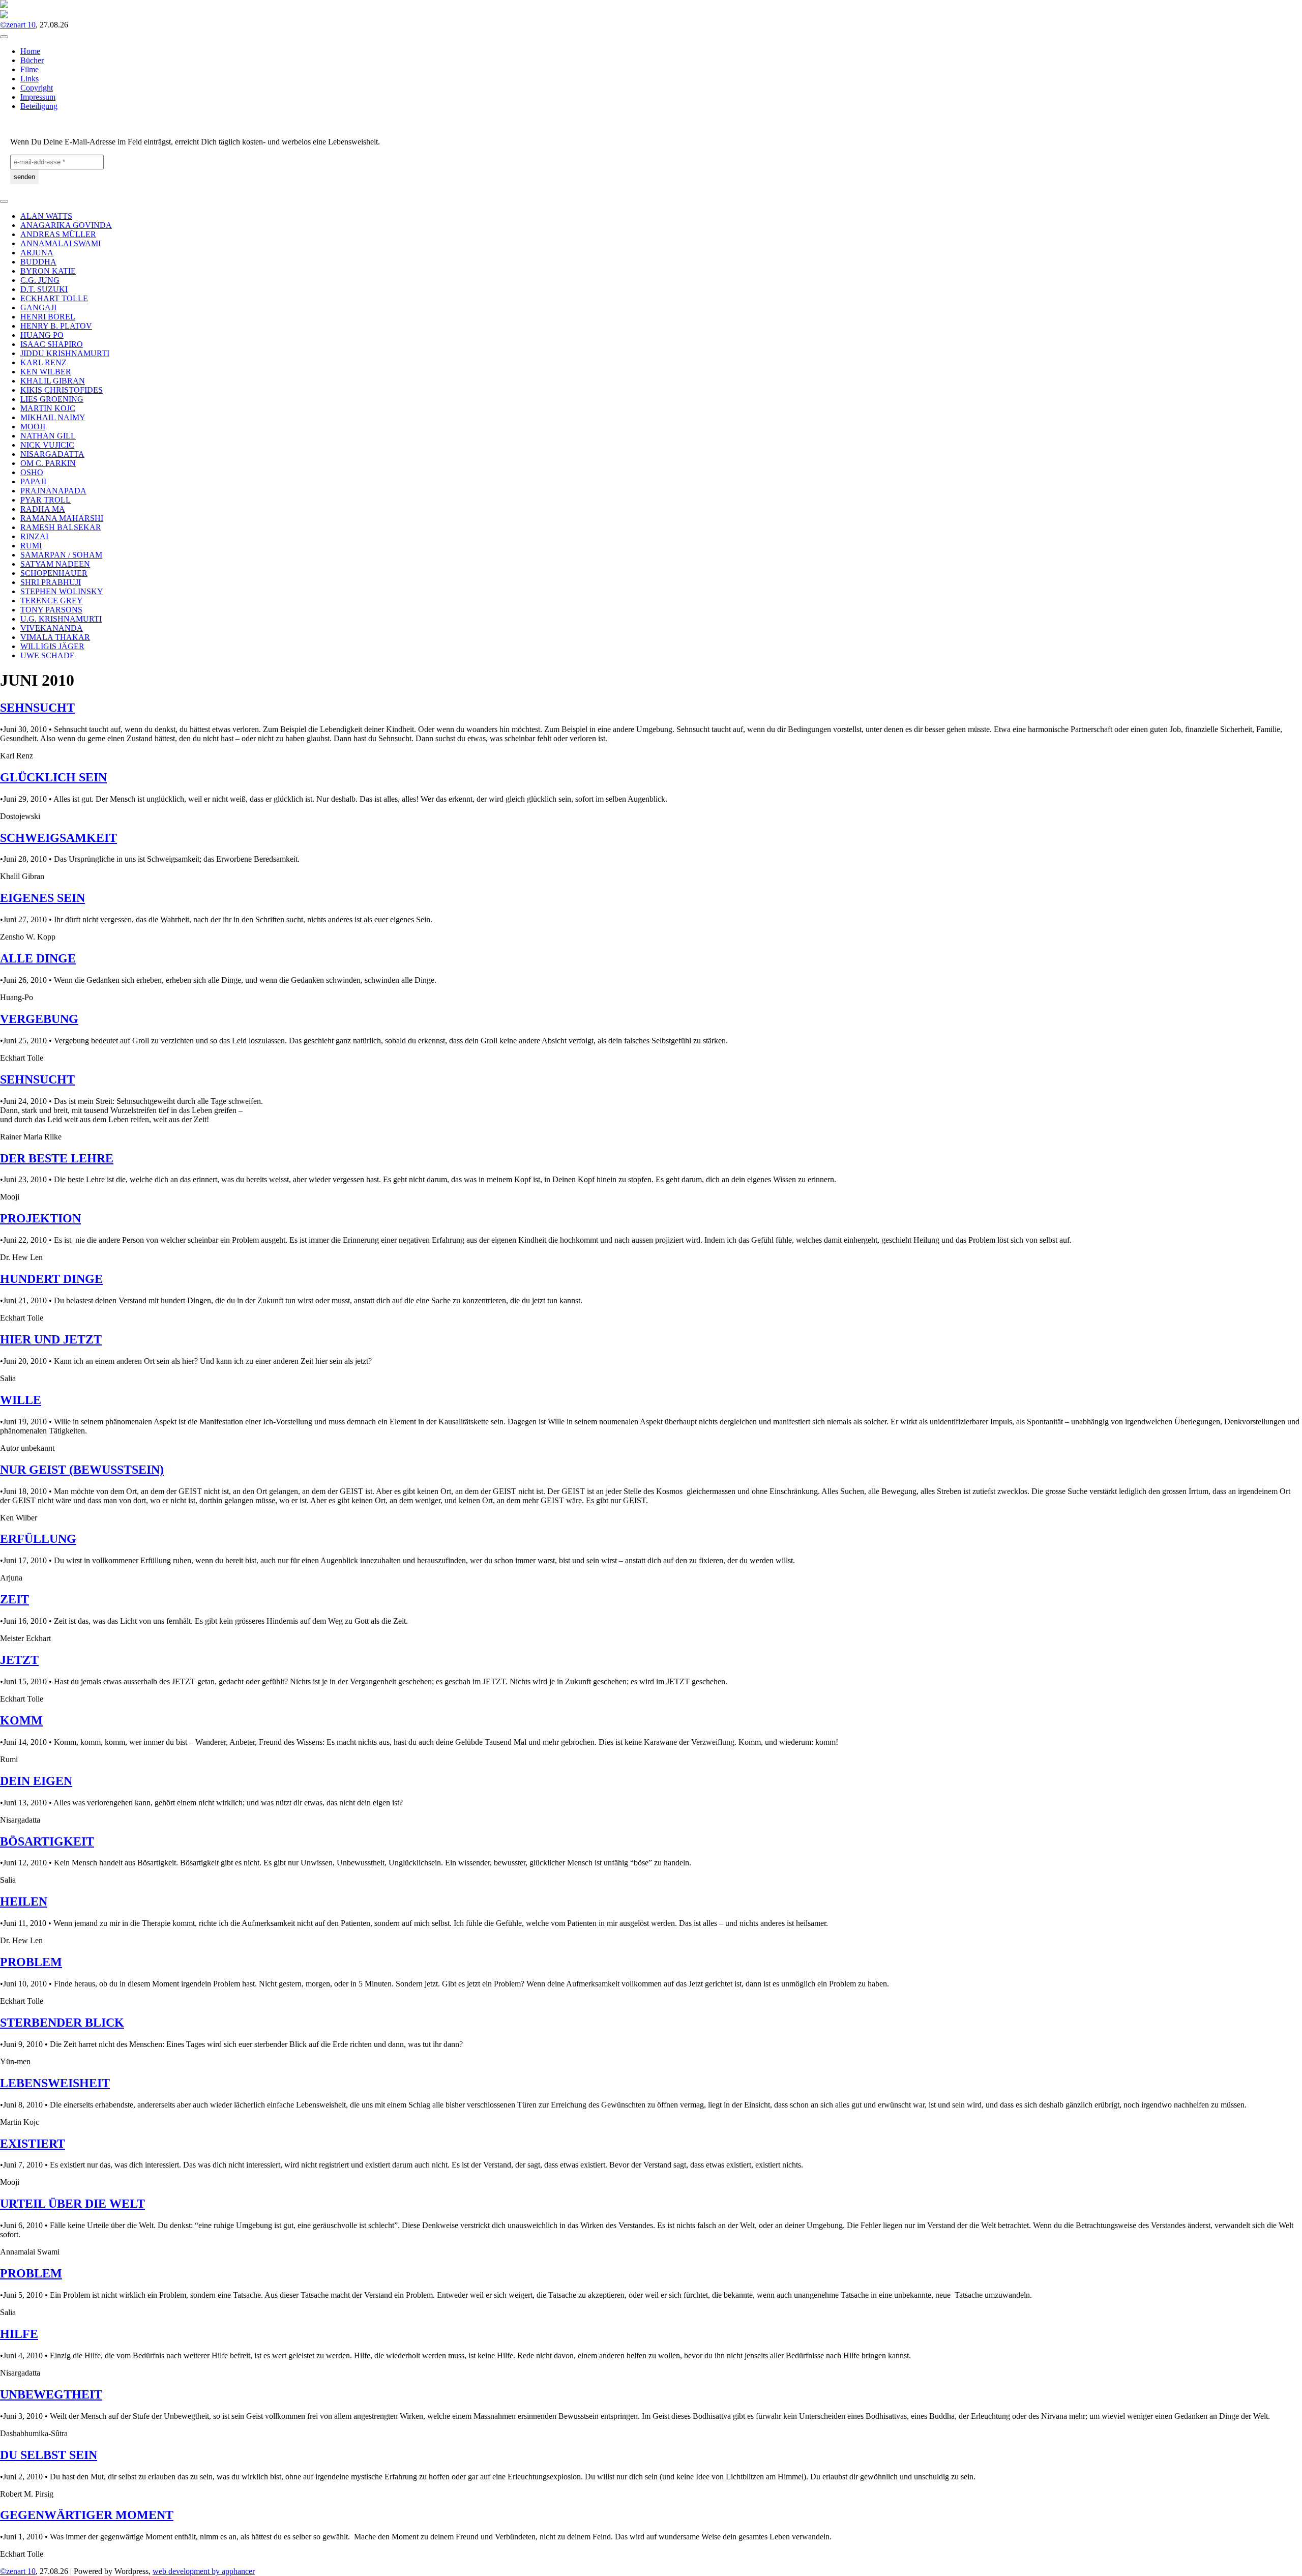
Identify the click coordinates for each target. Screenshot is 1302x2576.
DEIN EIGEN (36, 1781)
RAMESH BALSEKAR (61, 527)
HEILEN (24, 1901)
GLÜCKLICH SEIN (53, 777)
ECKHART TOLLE (54, 298)
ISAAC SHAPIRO (52, 344)
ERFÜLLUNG (38, 1539)
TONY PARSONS (51, 610)
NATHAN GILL (48, 436)
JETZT (19, 1660)
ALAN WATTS (46, 216)
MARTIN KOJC (48, 408)
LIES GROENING (52, 399)
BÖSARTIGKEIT (47, 1841)
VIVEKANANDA (52, 628)
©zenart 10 (18, 25)
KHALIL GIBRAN (53, 381)
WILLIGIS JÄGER (52, 646)
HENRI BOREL (48, 317)
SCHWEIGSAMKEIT (58, 838)
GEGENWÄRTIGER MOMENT (87, 2515)
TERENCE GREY (52, 601)
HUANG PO (42, 335)
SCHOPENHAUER (54, 573)
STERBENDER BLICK (62, 2023)
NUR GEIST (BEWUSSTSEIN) (82, 1470)
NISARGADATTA (52, 454)
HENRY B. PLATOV (56, 326)
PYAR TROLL (46, 500)
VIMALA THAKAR (55, 637)
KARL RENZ (43, 362)
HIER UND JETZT (51, 1339)
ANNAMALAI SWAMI (61, 243)
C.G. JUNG (40, 280)
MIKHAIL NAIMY (53, 417)
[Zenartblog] (4, 16)
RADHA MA (43, 509)
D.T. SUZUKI (44, 289)
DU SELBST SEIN (49, 2455)
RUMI (31, 546)
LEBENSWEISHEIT (55, 2083)
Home (30, 51)
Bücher (32, 60)
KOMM (21, 1720)
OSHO (32, 472)
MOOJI (33, 427)
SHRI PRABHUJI (51, 582)
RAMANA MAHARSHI (62, 518)
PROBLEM (31, 1962)
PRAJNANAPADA (53, 491)
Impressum (38, 97)
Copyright (37, 88)
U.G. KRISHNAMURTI (61, 619)
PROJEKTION (40, 1218)
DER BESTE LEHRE (57, 1158)
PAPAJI (33, 481)
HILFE (19, 2334)
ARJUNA (37, 253)
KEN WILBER (46, 372)
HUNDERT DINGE (51, 1279)
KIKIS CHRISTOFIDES (62, 390)
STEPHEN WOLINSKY (62, 591)
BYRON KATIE (48, 271)
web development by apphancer (204, 2571)
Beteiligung (39, 106)
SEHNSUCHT (37, 708)
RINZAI (34, 536)
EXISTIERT (33, 2144)
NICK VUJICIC (47, 445)
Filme (29, 69)
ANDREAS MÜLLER (58, 234)
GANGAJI (38, 308)
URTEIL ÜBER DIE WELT (72, 2204)
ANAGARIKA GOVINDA (66, 225)
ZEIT (14, 1599)
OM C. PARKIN (48, 463)
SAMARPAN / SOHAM (61, 555)
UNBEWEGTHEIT (51, 2394)
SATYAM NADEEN (55, 564)
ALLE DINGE (38, 958)
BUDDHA (38, 262)
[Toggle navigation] (4, 37)
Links (29, 79)
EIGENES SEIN (42, 898)
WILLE (21, 1400)
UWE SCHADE (48, 655)
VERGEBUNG (39, 1019)
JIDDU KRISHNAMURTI (65, 353)
